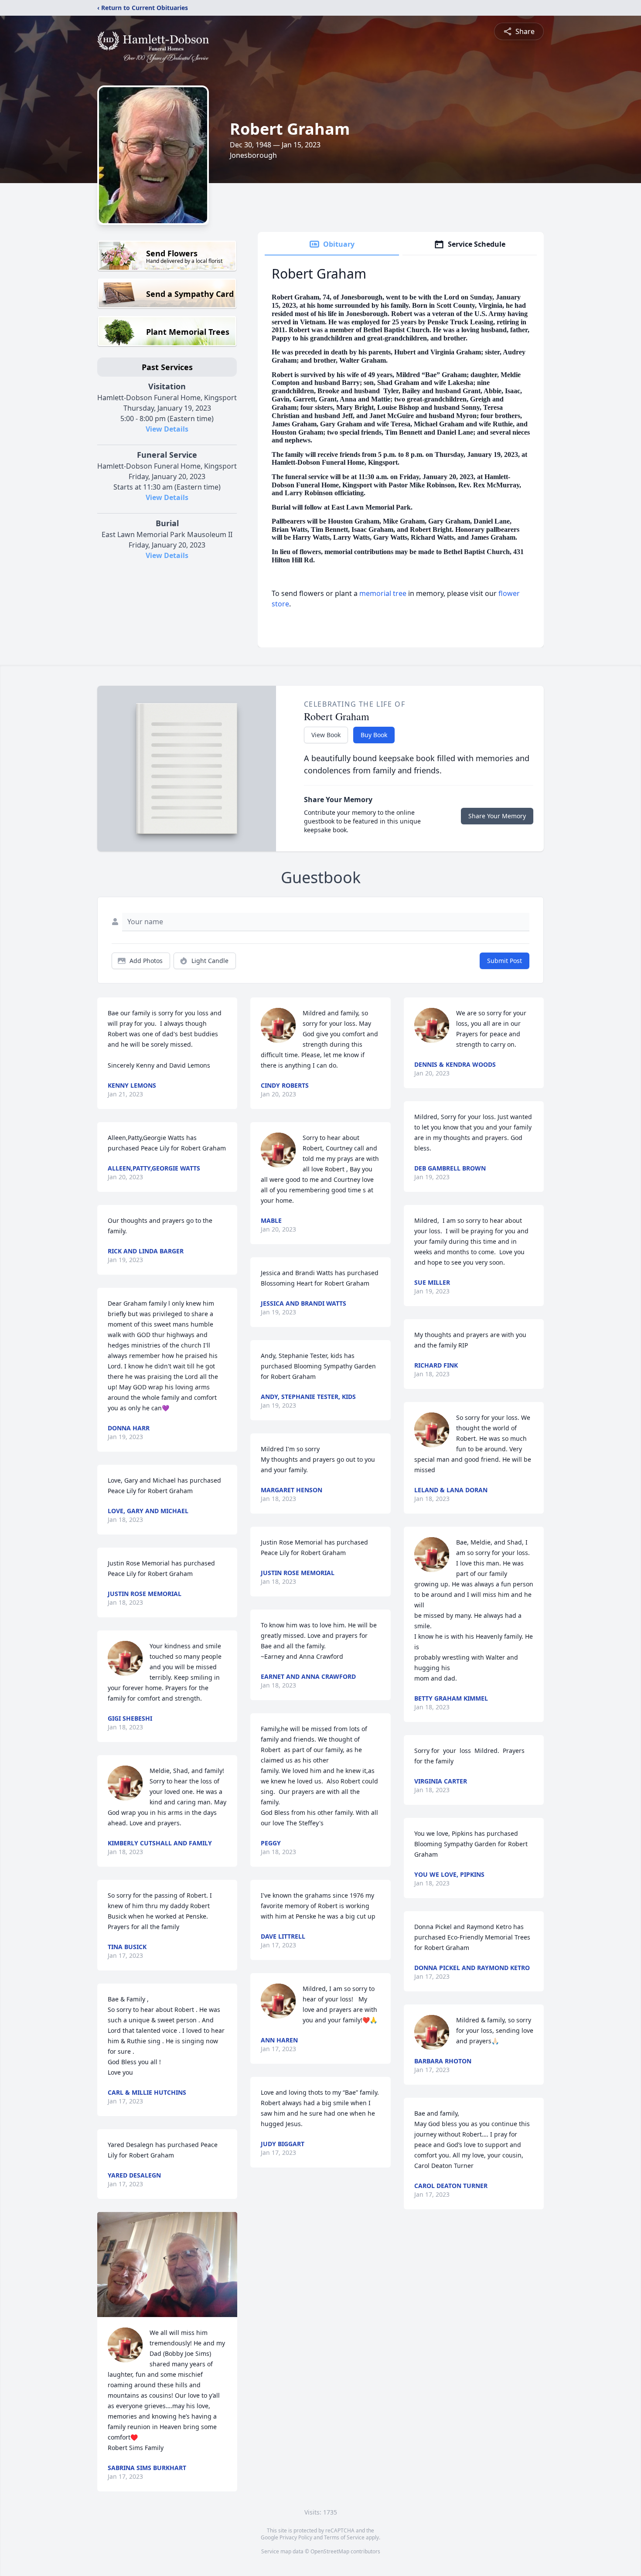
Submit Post (505, 961)
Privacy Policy (296, 2537)
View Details (167, 429)
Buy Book (374, 735)
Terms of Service (344, 2537)
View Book (326, 735)
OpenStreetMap (330, 2551)
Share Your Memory (497, 816)
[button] (167, 2265)
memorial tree (383, 593)
